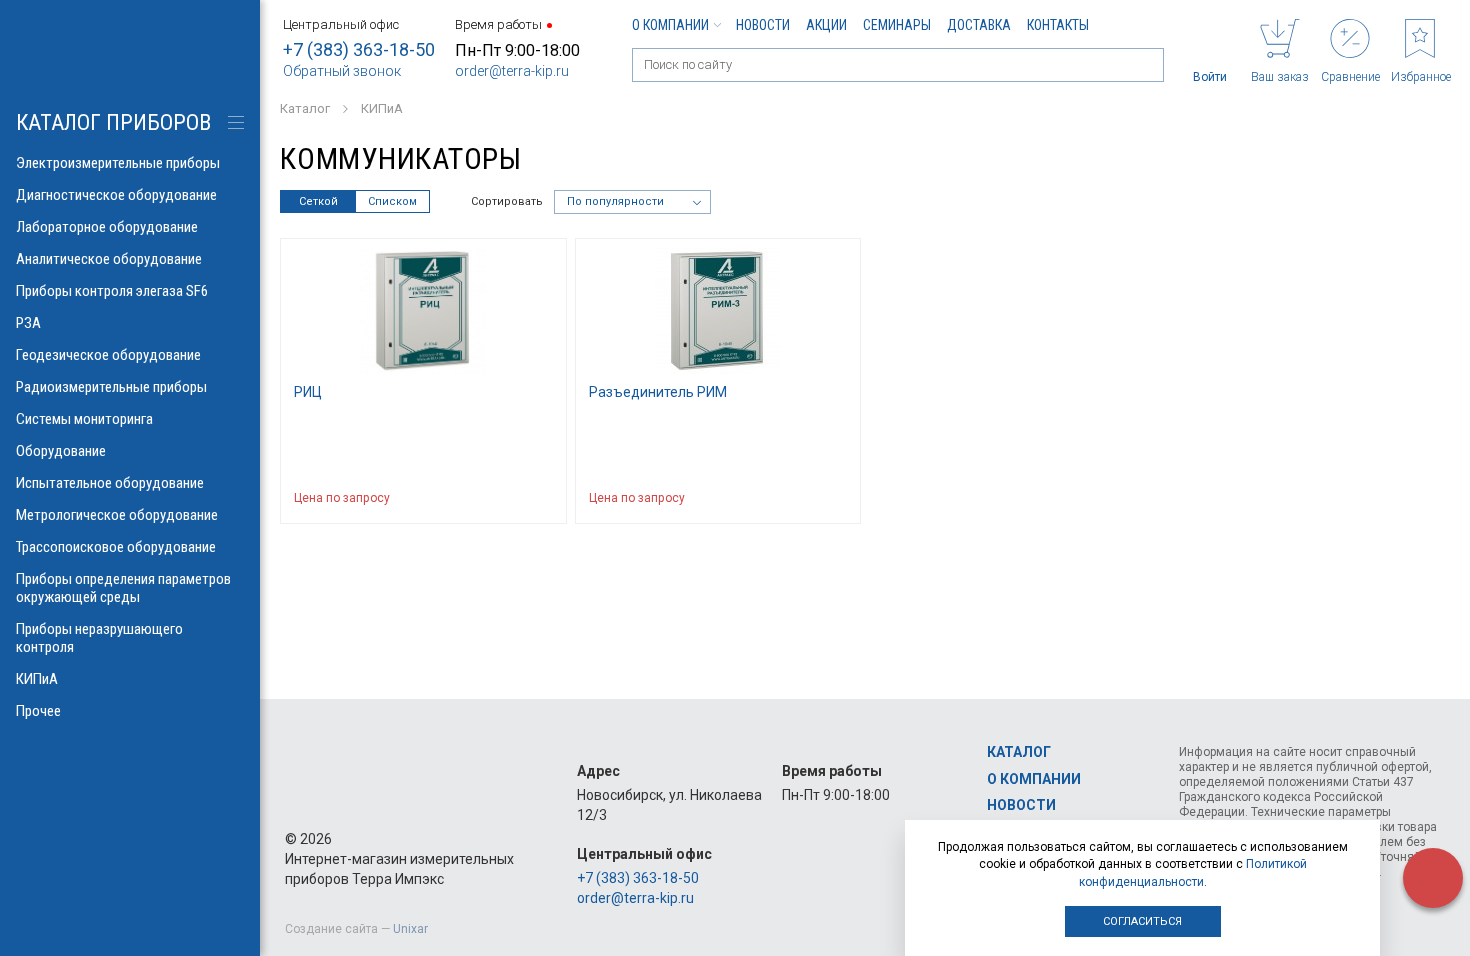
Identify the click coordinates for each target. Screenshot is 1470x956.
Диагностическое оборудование (116, 195)
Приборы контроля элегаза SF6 (112, 291)
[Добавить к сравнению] (503, 498)
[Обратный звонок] (1433, 878)
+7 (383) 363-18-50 (359, 49)
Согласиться (1142, 921)
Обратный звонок (342, 71)
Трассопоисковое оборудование (116, 547)
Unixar (410, 929)
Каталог (1019, 752)
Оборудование (61, 451)
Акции (826, 25)
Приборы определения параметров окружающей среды (123, 588)
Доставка (979, 25)
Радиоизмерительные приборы (111, 387)
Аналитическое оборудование (109, 259)
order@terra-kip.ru (512, 71)
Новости (763, 25)
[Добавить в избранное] (542, 498)
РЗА (28, 323)
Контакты (1058, 25)
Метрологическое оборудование (117, 515)
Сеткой (318, 201)
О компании (670, 25)
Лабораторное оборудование (107, 227)
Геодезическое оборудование (108, 355)
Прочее (38, 711)
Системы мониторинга (84, 419)
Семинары (897, 25)
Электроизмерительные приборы (118, 163)
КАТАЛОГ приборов (113, 122)
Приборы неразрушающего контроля (99, 638)
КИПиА (37, 679)
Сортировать (507, 201)
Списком (392, 201)
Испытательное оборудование (110, 483)
